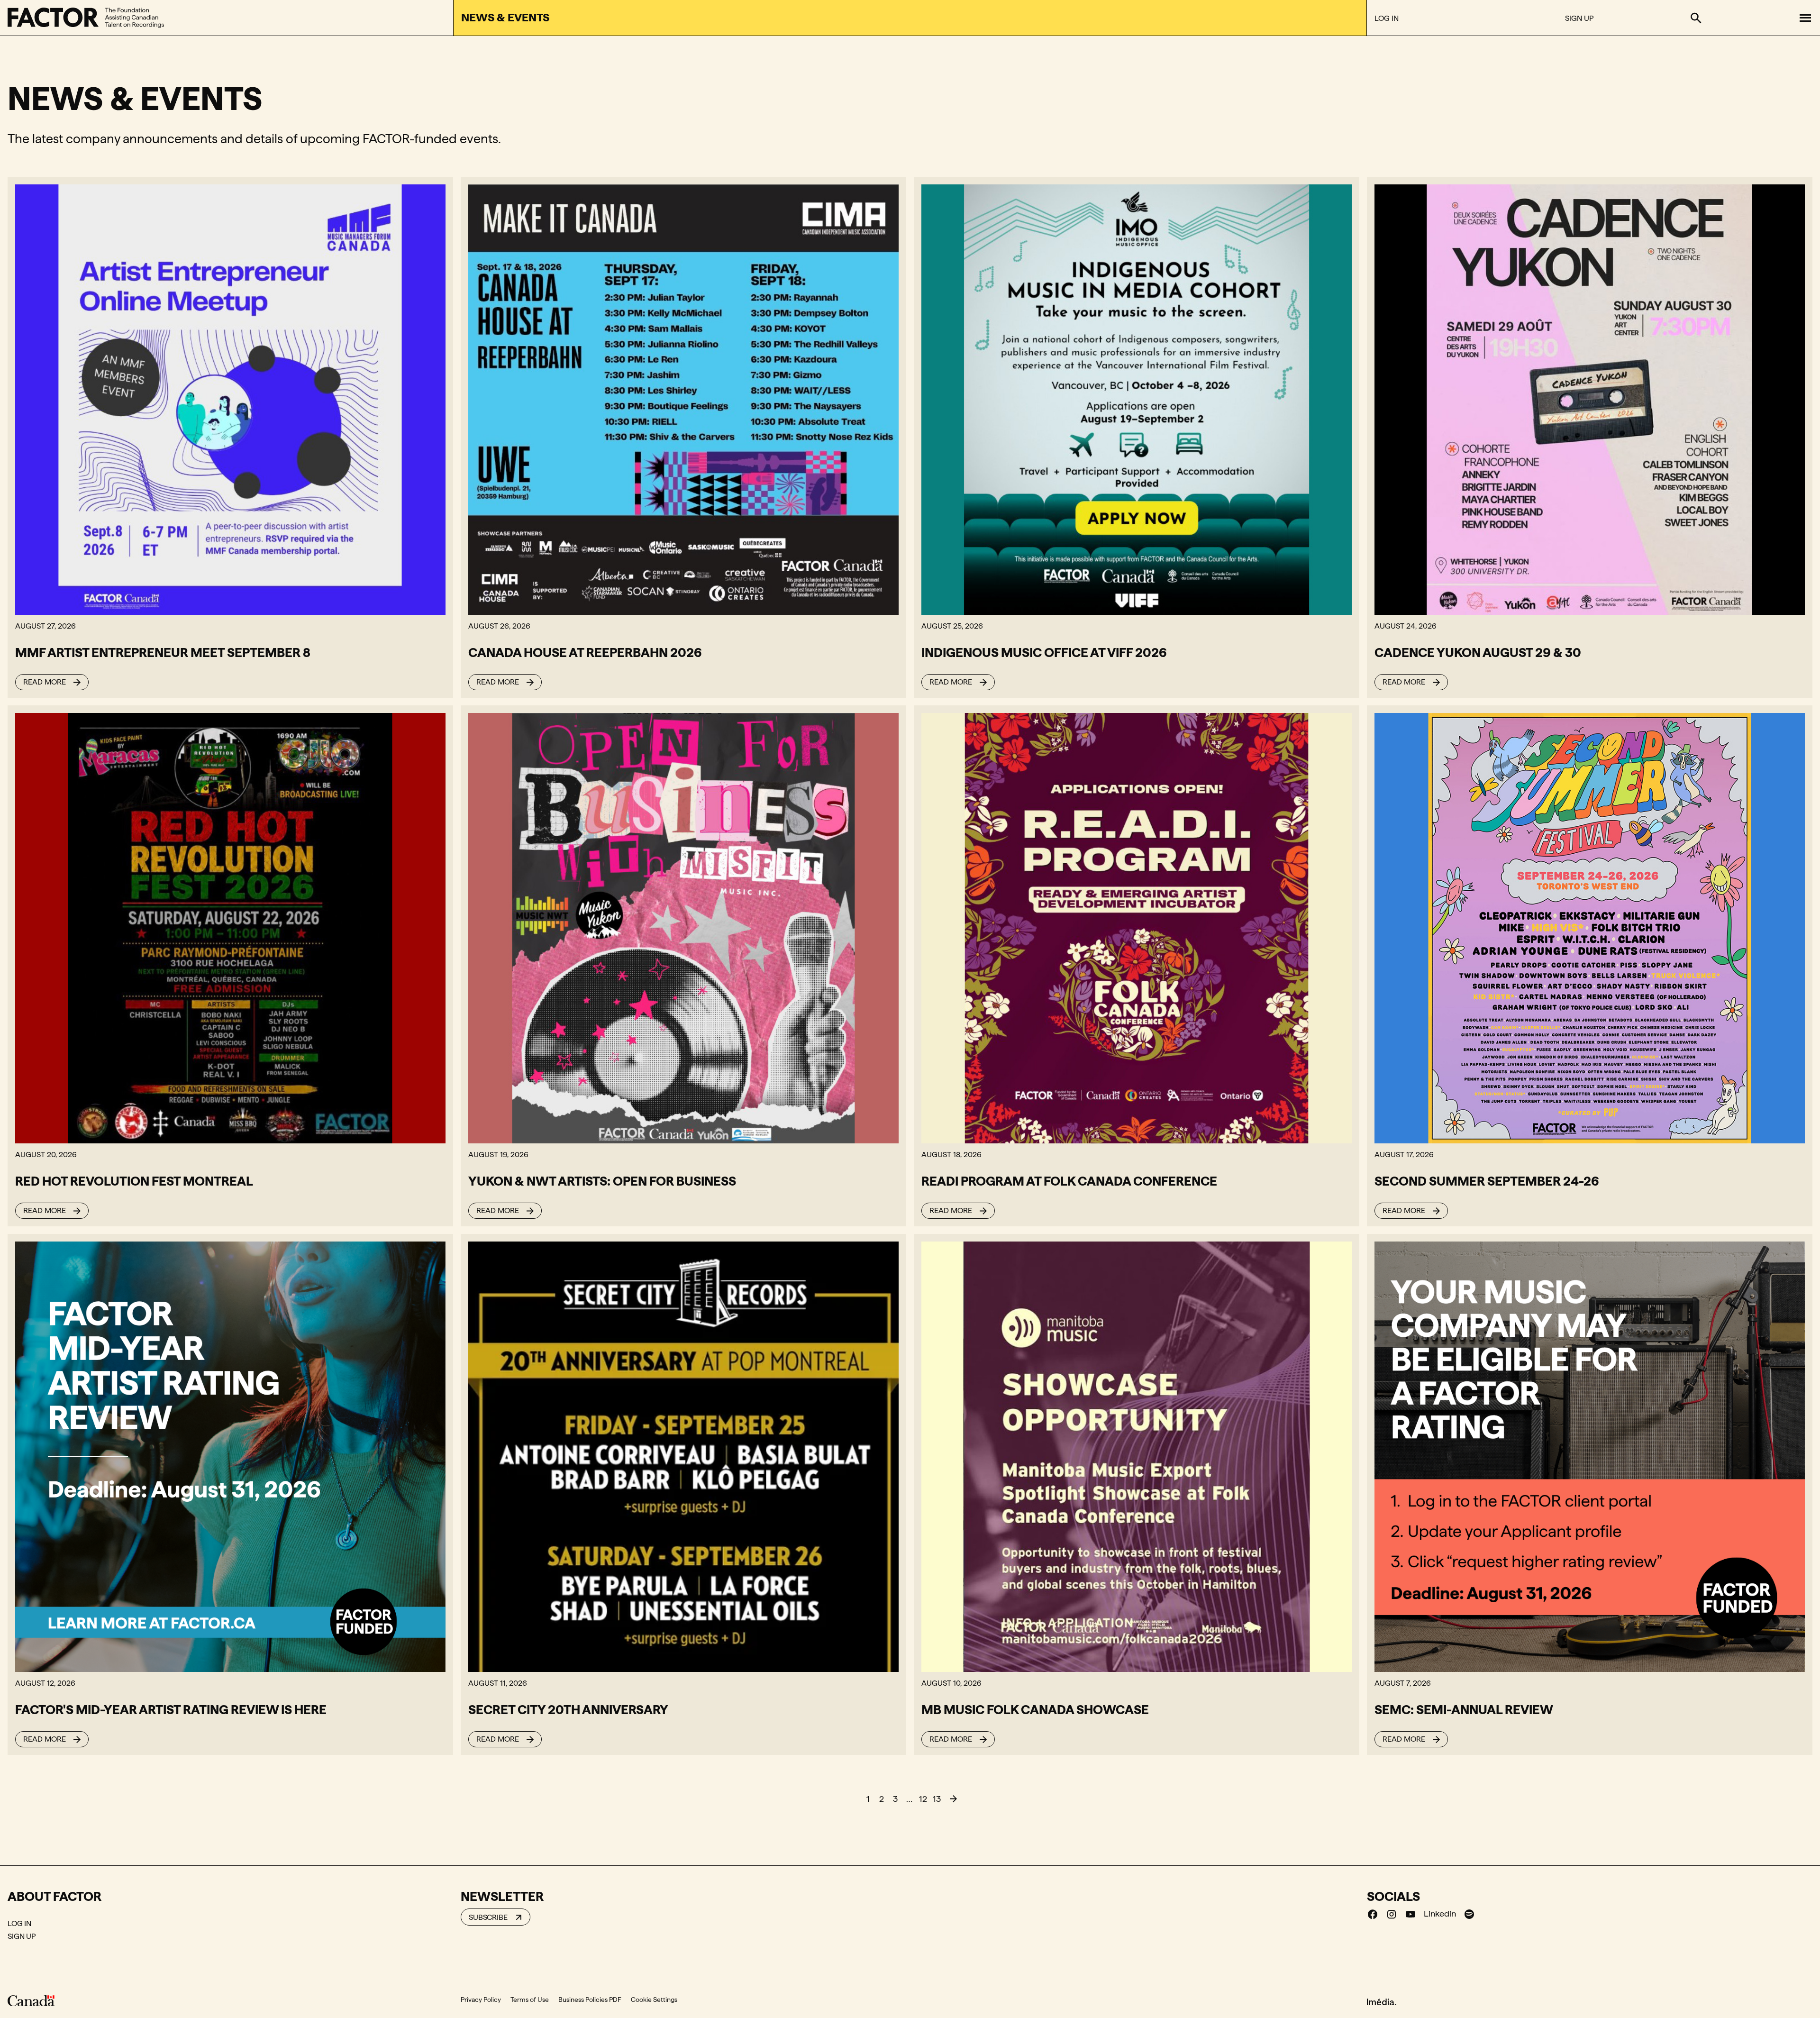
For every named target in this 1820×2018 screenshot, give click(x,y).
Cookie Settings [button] (654, 2000)
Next (953, 1799)
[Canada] (31, 2000)
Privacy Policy (481, 2000)
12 (923, 1799)
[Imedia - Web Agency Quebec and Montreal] (1382, 2001)
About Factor (55, 1896)
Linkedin (1440, 1913)
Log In (1387, 18)
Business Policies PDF (590, 2000)
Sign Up (1579, 18)
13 (937, 1799)
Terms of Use (530, 2000)
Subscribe (488, 1917)
